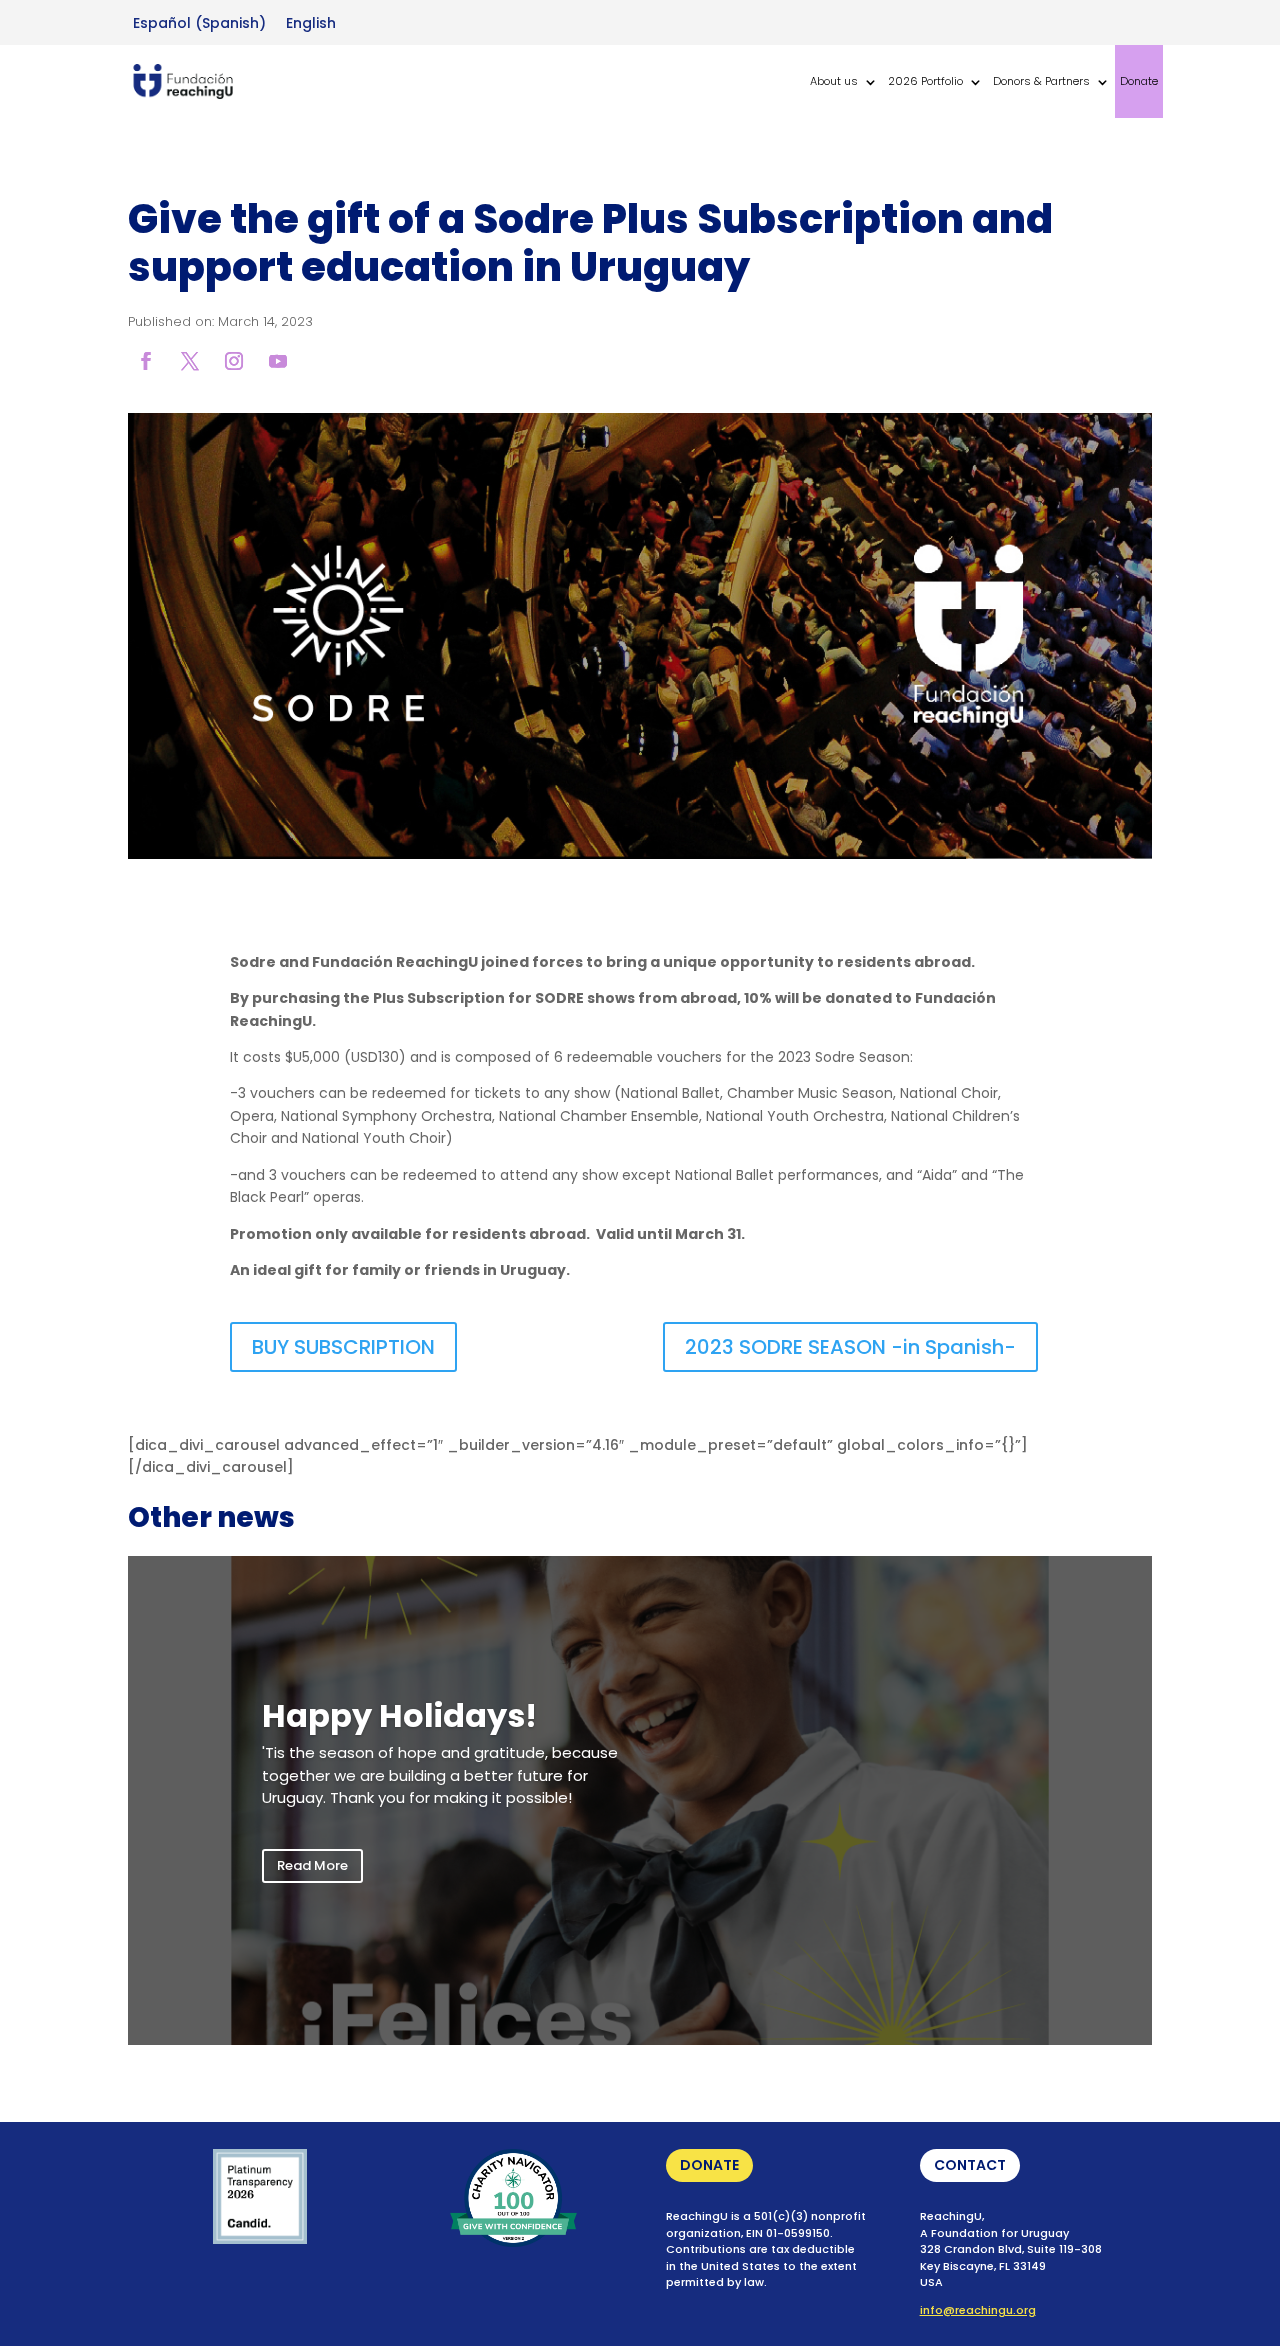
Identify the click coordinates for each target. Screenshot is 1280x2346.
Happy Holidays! (399, 1715)
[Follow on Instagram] (234, 361)
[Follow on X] (190, 361)
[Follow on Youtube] (278, 361)
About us (834, 81)
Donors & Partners (1041, 81)
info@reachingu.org (978, 2310)
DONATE (709, 2165)
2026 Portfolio (925, 81)
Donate (1139, 81)
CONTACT (970, 2165)
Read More (312, 1865)
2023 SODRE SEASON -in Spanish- (850, 1347)
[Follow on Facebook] (146, 361)
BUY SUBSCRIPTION (343, 1347)
